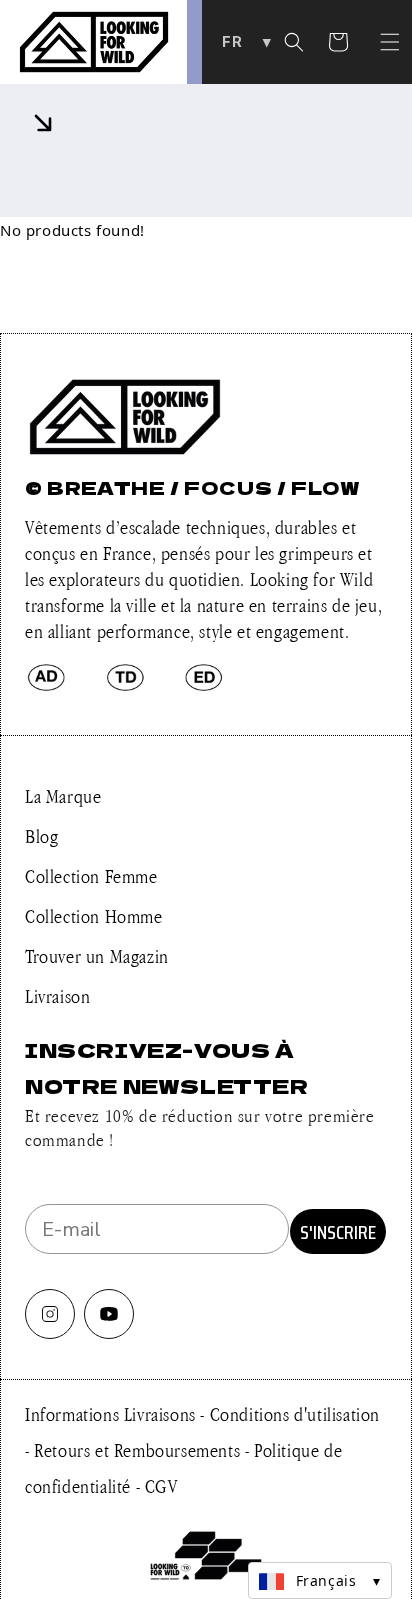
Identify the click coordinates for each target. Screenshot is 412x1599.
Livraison (57, 996)
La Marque (63, 796)
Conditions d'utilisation (295, 1414)
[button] (390, 42)
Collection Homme (94, 916)
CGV (161, 1486)
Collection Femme (91, 876)
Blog (41, 836)
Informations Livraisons (112, 1414)
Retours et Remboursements (139, 1450)
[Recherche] (294, 42)
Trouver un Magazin (97, 956)
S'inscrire (338, 1232)
